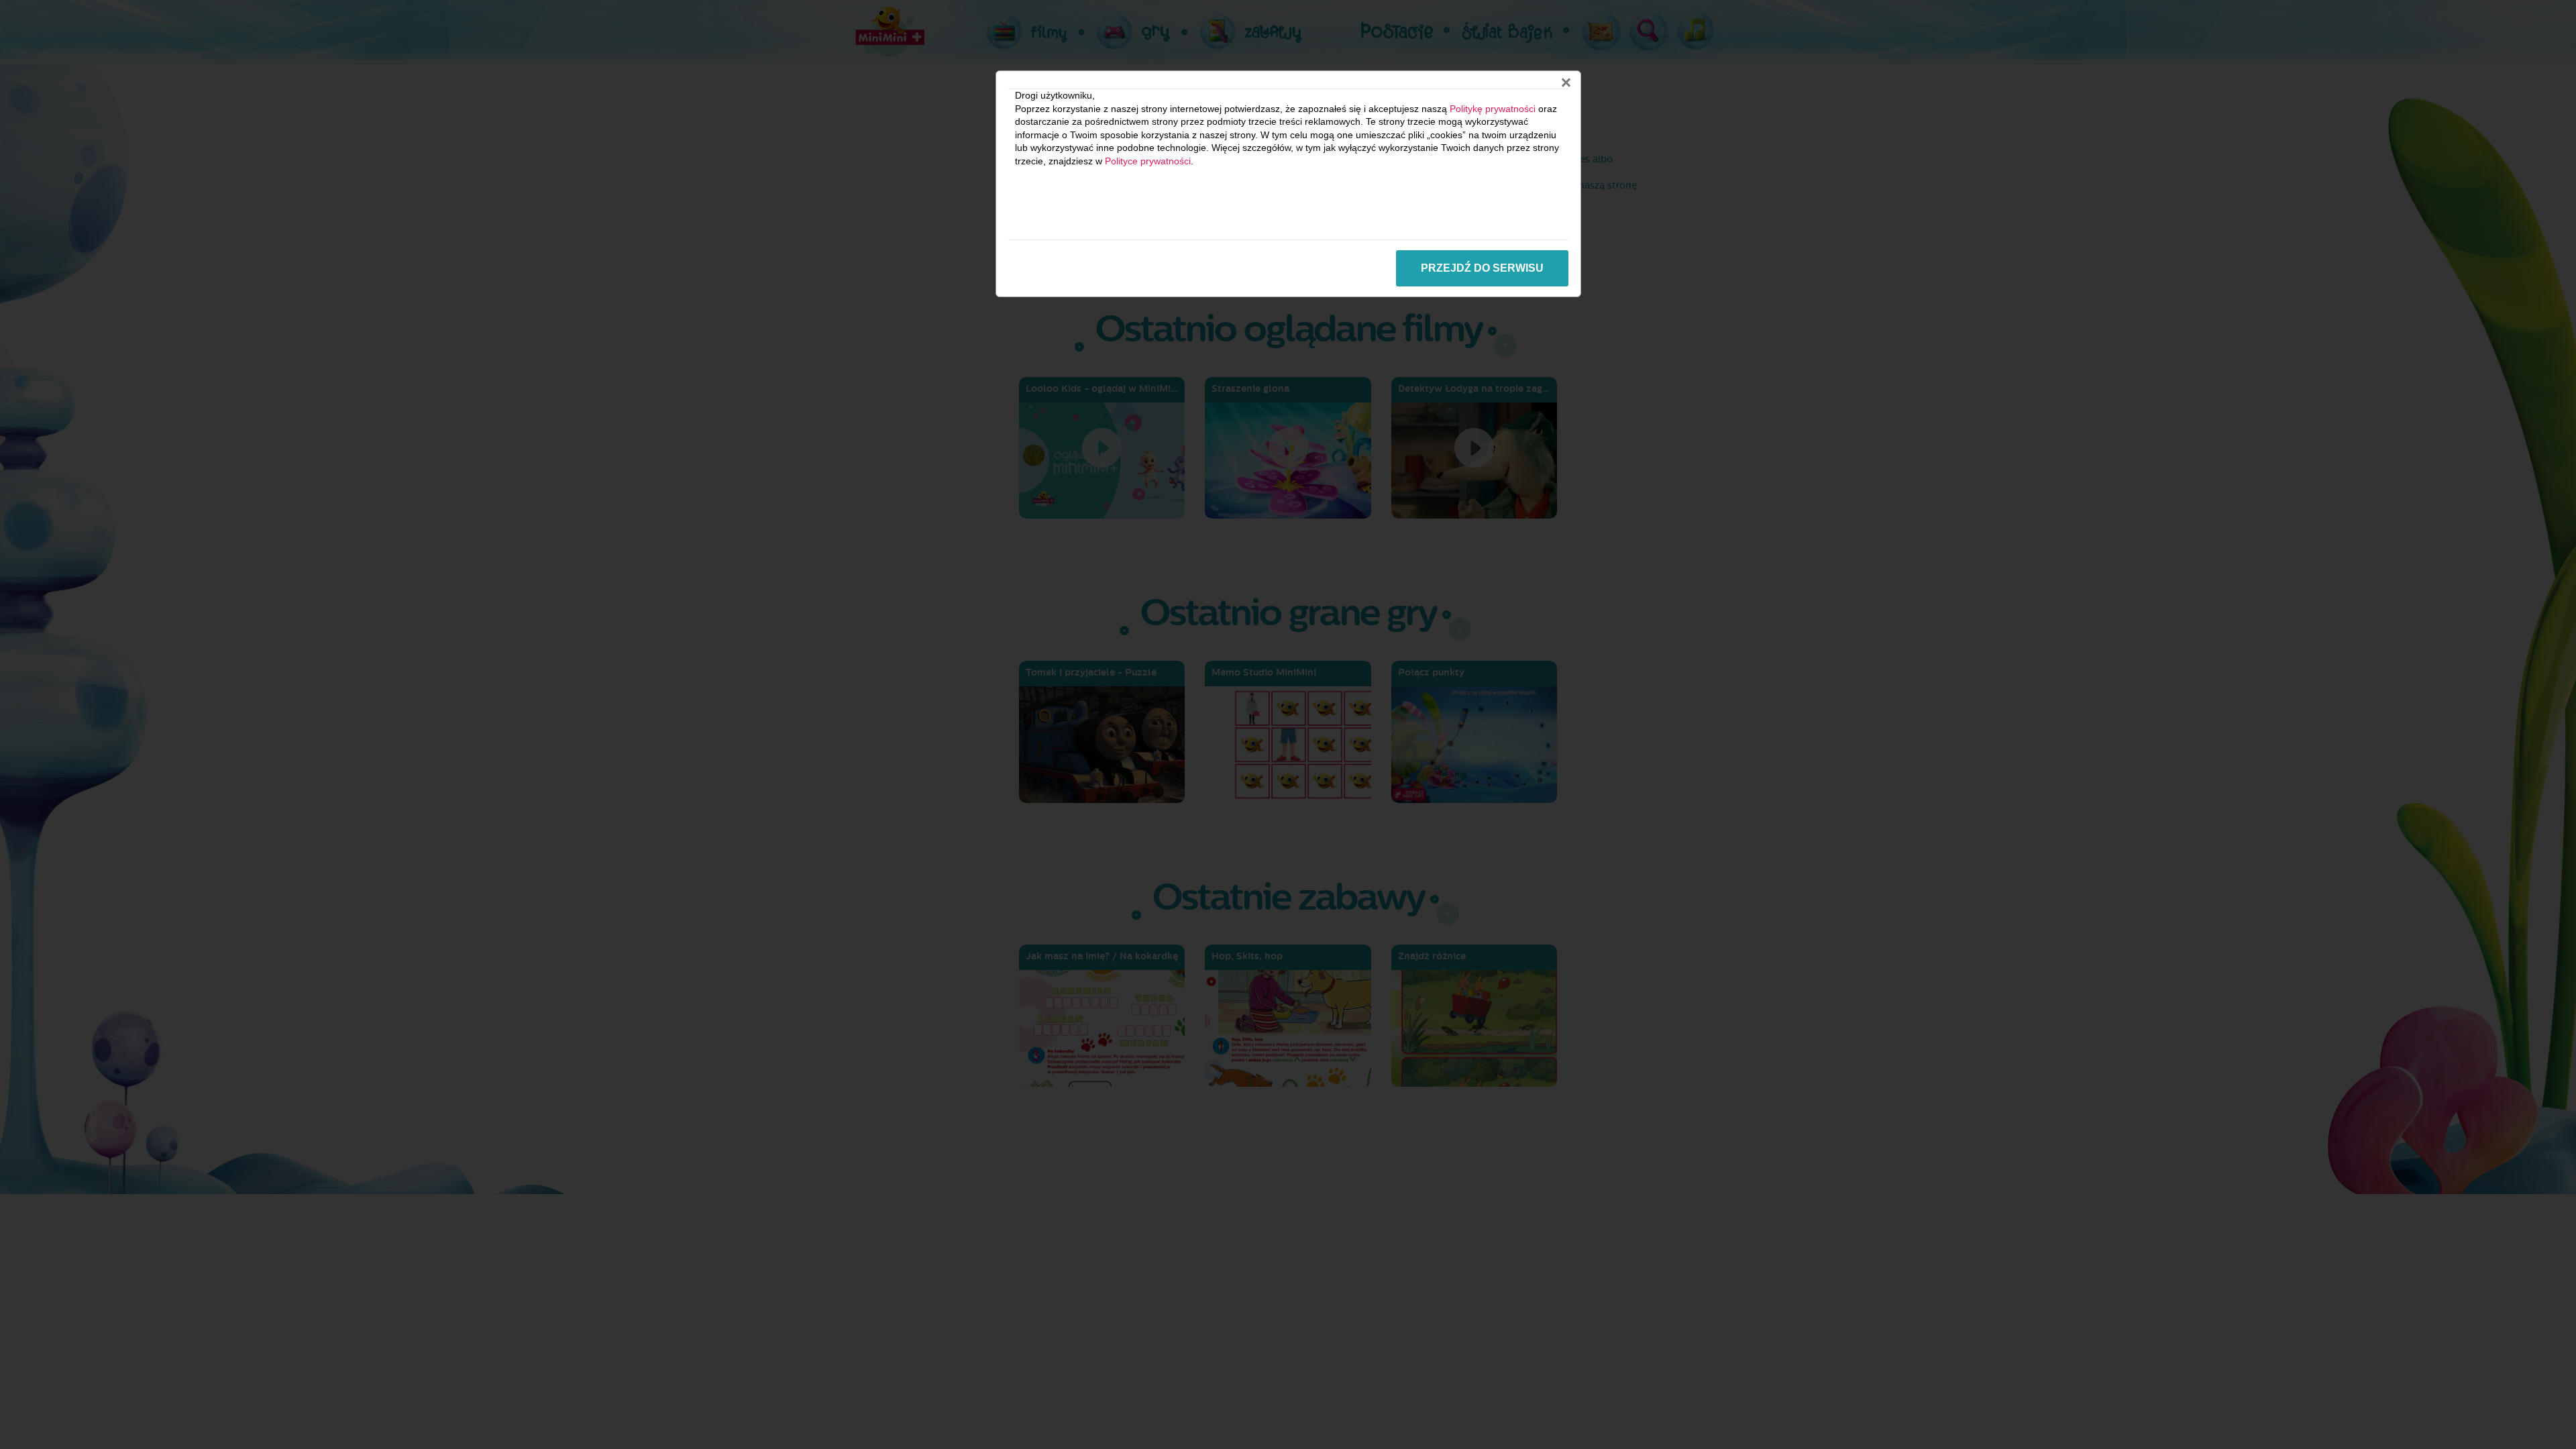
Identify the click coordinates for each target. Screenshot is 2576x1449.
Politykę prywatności (1493, 109)
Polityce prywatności (1148, 161)
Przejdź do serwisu (1482, 268)
